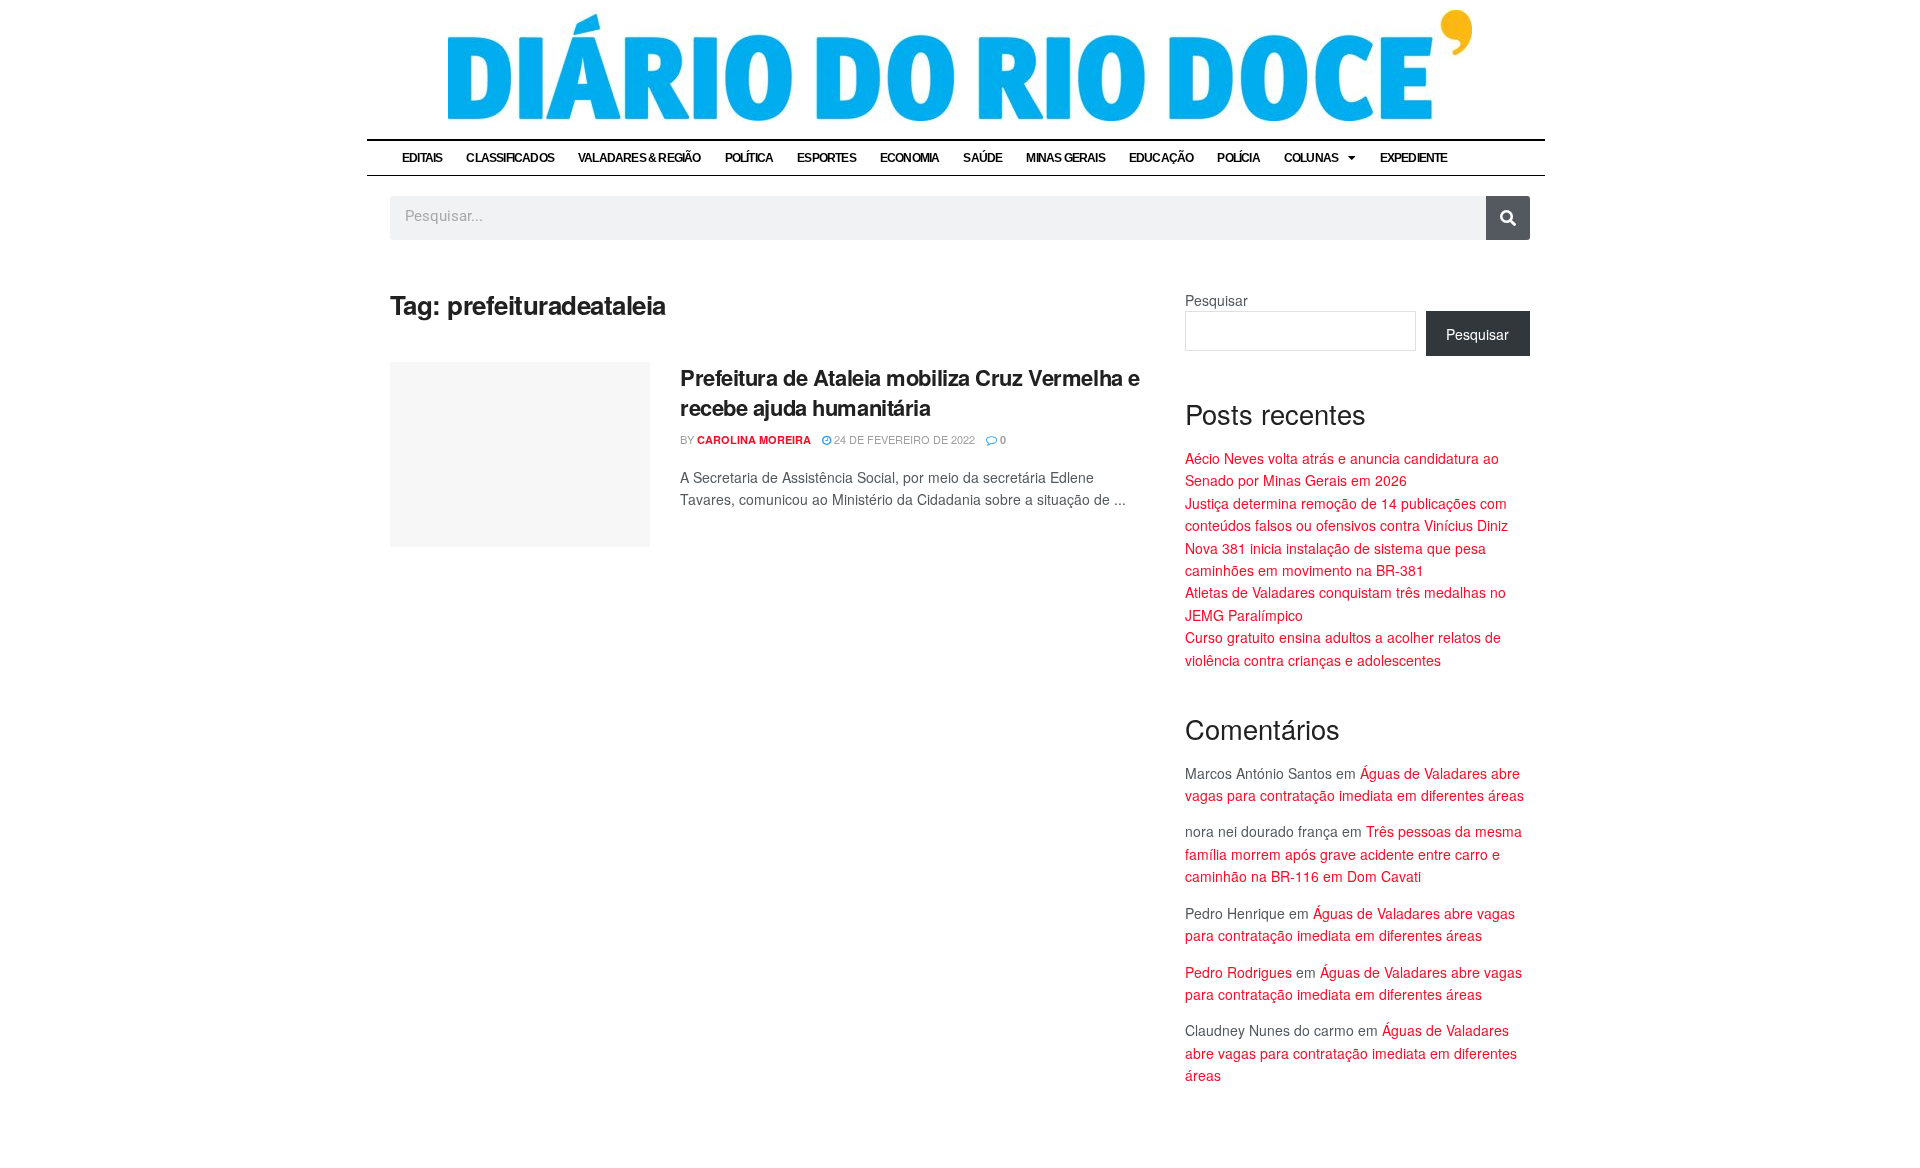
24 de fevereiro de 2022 (903, 439)
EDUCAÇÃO (1161, 158)
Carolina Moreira (754, 439)
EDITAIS (422, 158)
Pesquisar (1216, 300)
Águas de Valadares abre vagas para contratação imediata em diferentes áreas (1351, 1052)
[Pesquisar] (1508, 218)
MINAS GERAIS (1065, 158)
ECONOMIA (910, 158)
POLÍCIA (1238, 158)
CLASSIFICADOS (510, 158)
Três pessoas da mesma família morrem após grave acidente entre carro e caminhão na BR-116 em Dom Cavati (1353, 853)
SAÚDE (982, 158)
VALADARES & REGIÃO (639, 158)
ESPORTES (826, 158)
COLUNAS (1311, 158)
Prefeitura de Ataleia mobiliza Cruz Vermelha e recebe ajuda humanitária (910, 392)
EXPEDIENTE (1414, 158)
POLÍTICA (749, 158)
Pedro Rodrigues (1238, 972)
